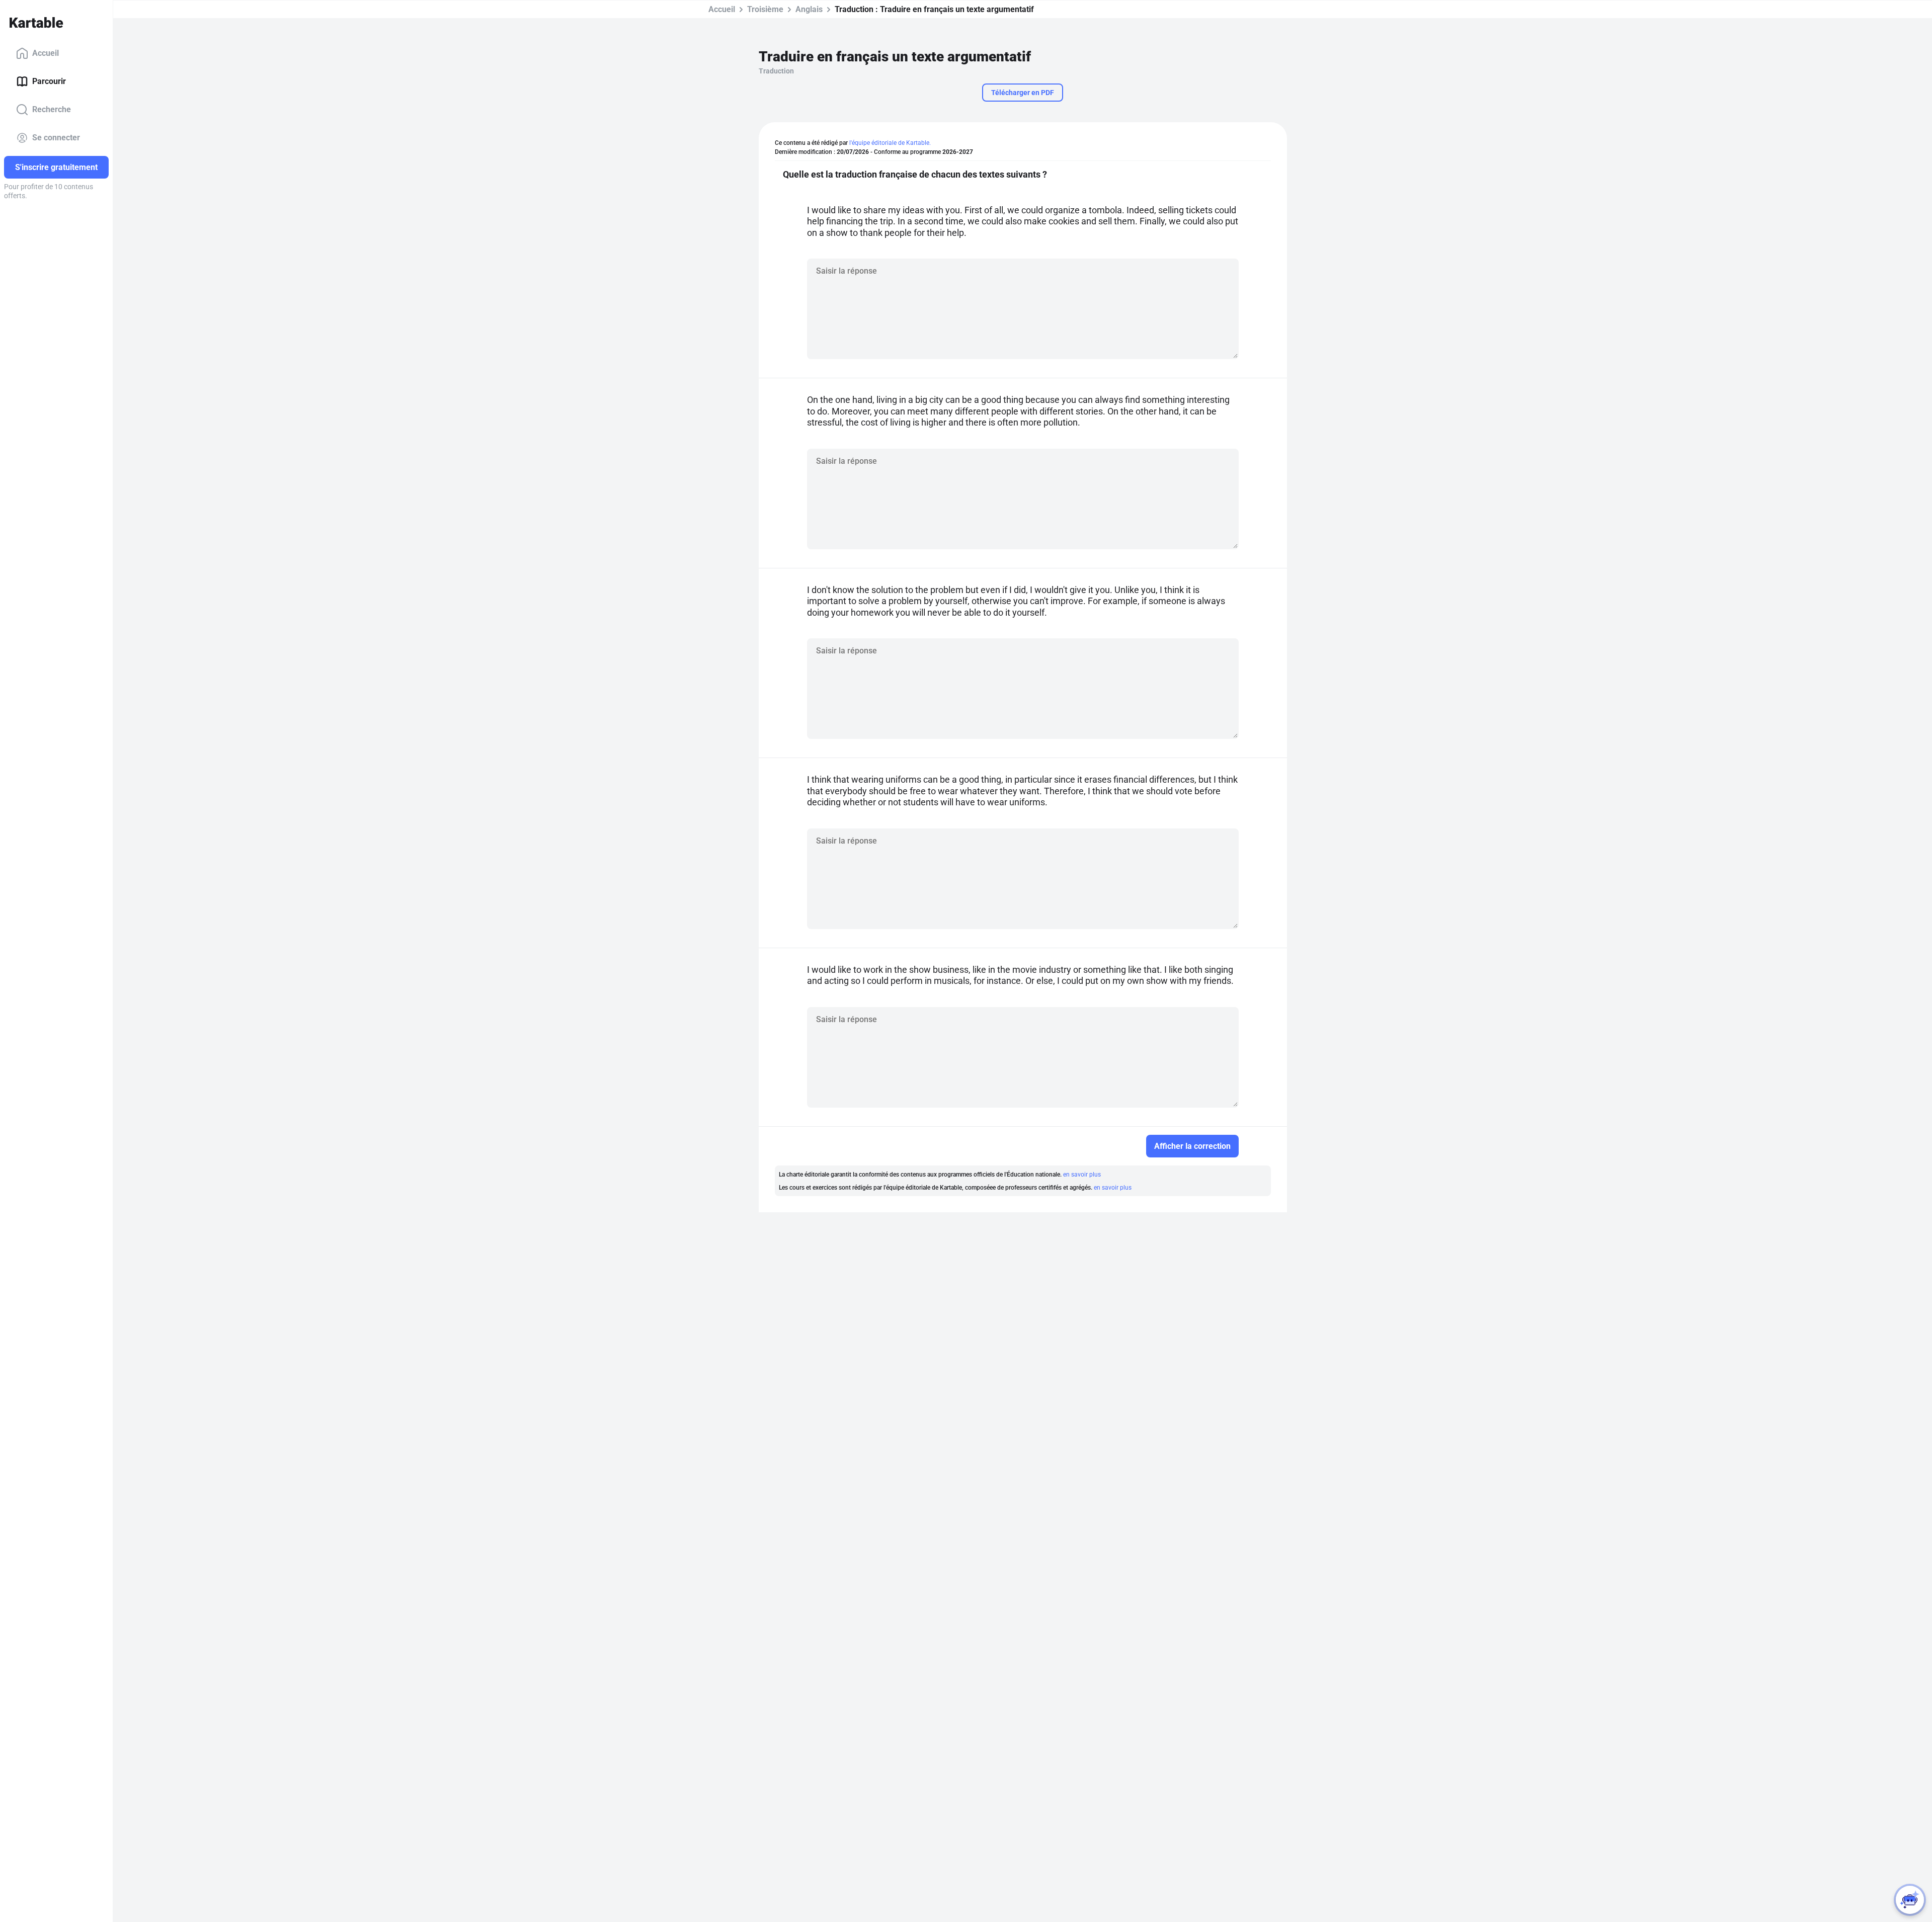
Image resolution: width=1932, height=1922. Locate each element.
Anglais (809, 9)
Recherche (52, 109)
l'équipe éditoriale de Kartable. (890, 143)
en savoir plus (1082, 1175)
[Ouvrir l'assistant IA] (1910, 1900)
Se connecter (56, 138)
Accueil (46, 53)
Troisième (765, 9)
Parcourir (49, 81)
